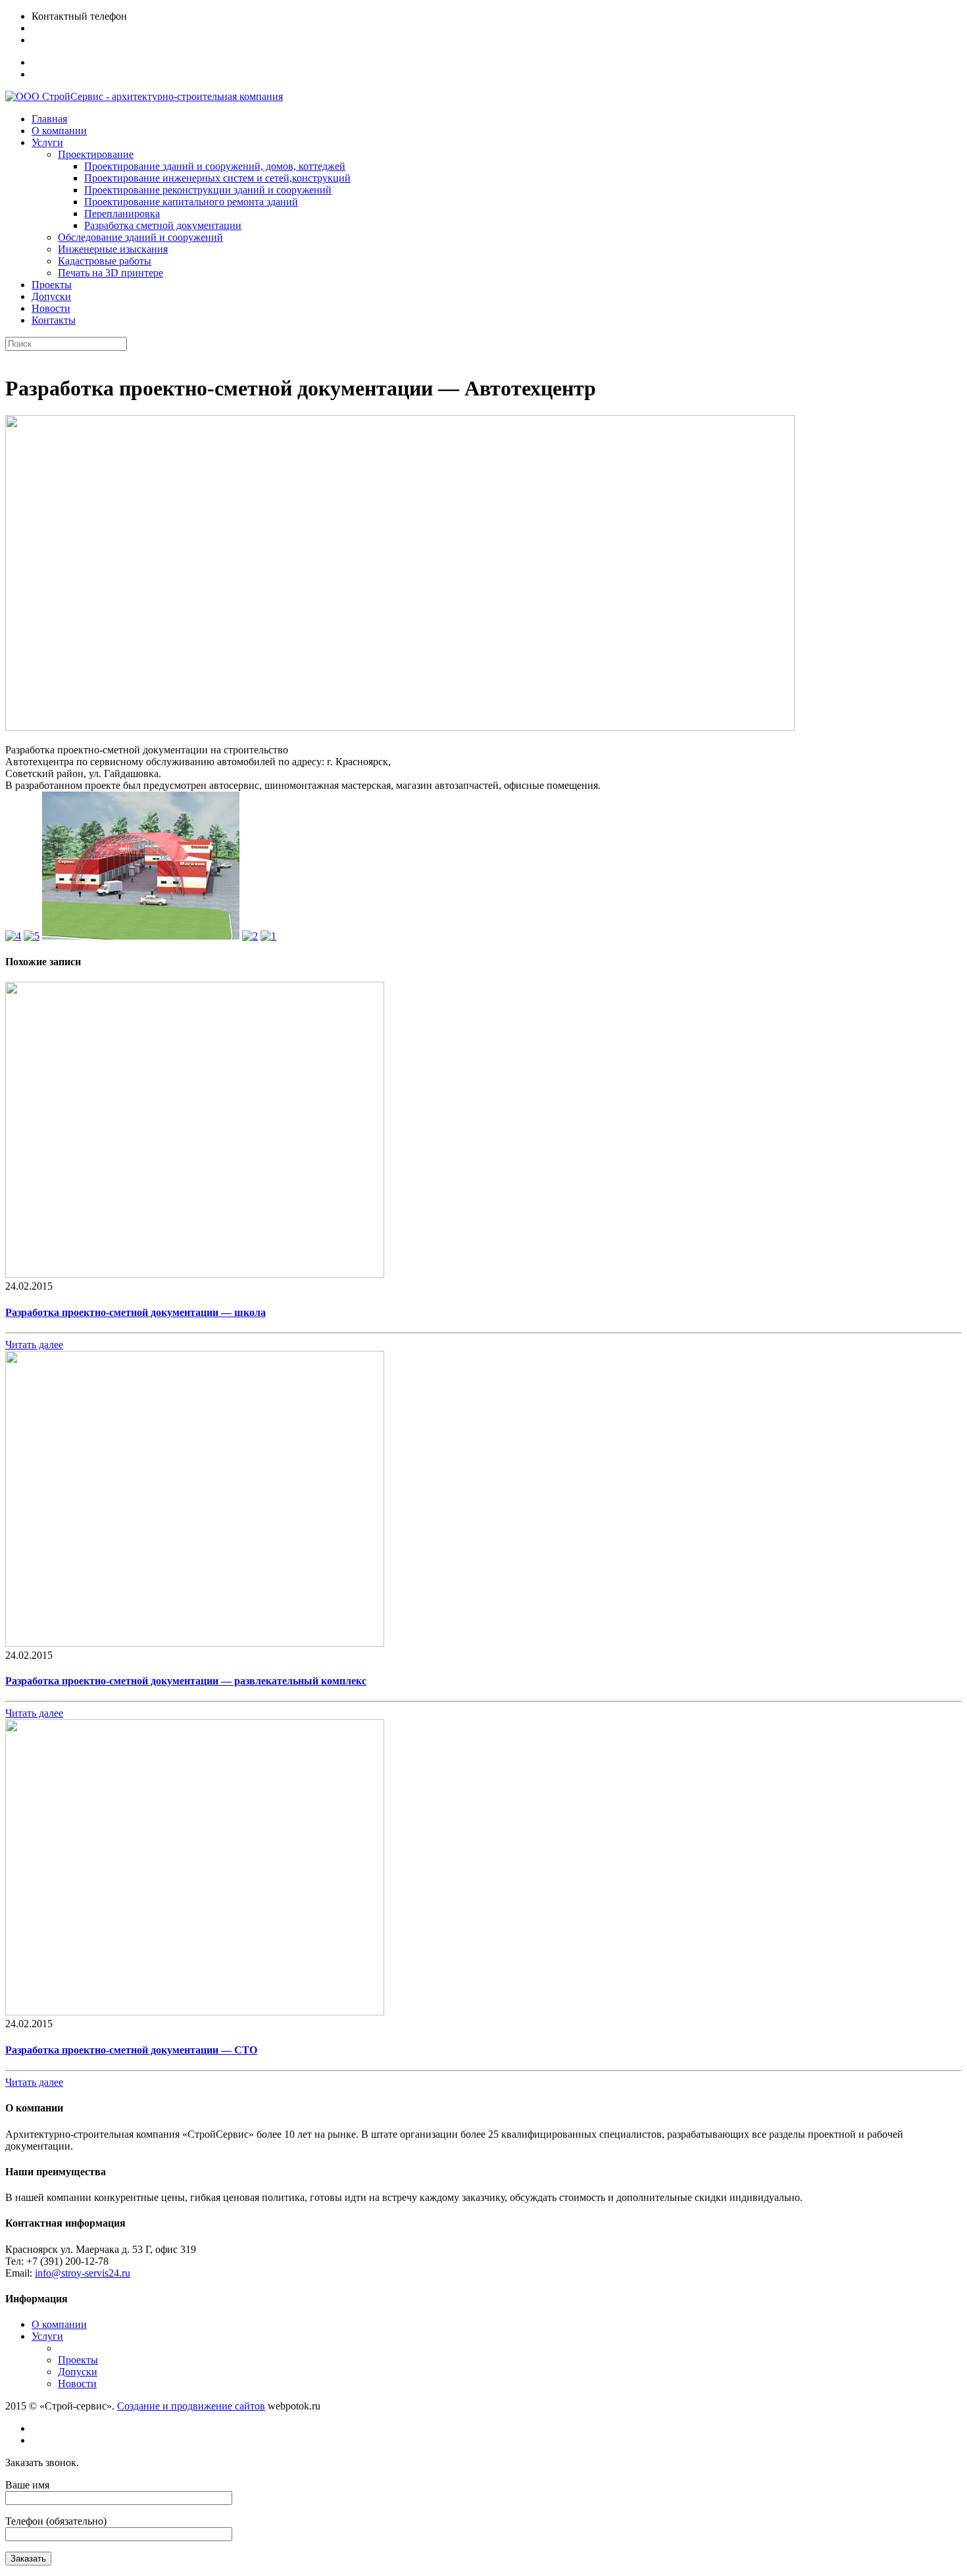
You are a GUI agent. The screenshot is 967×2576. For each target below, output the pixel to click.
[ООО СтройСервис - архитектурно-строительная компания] (144, 96)
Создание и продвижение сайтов (191, 2406)
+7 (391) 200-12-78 (73, 28)
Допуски (78, 2372)
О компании (59, 2324)
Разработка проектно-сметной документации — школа (136, 1312)
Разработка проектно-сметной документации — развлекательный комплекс (186, 1681)
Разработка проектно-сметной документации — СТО (131, 2050)
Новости (77, 2384)
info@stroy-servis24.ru (79, 40)
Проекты (78, 2360)
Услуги (47, 2336)
